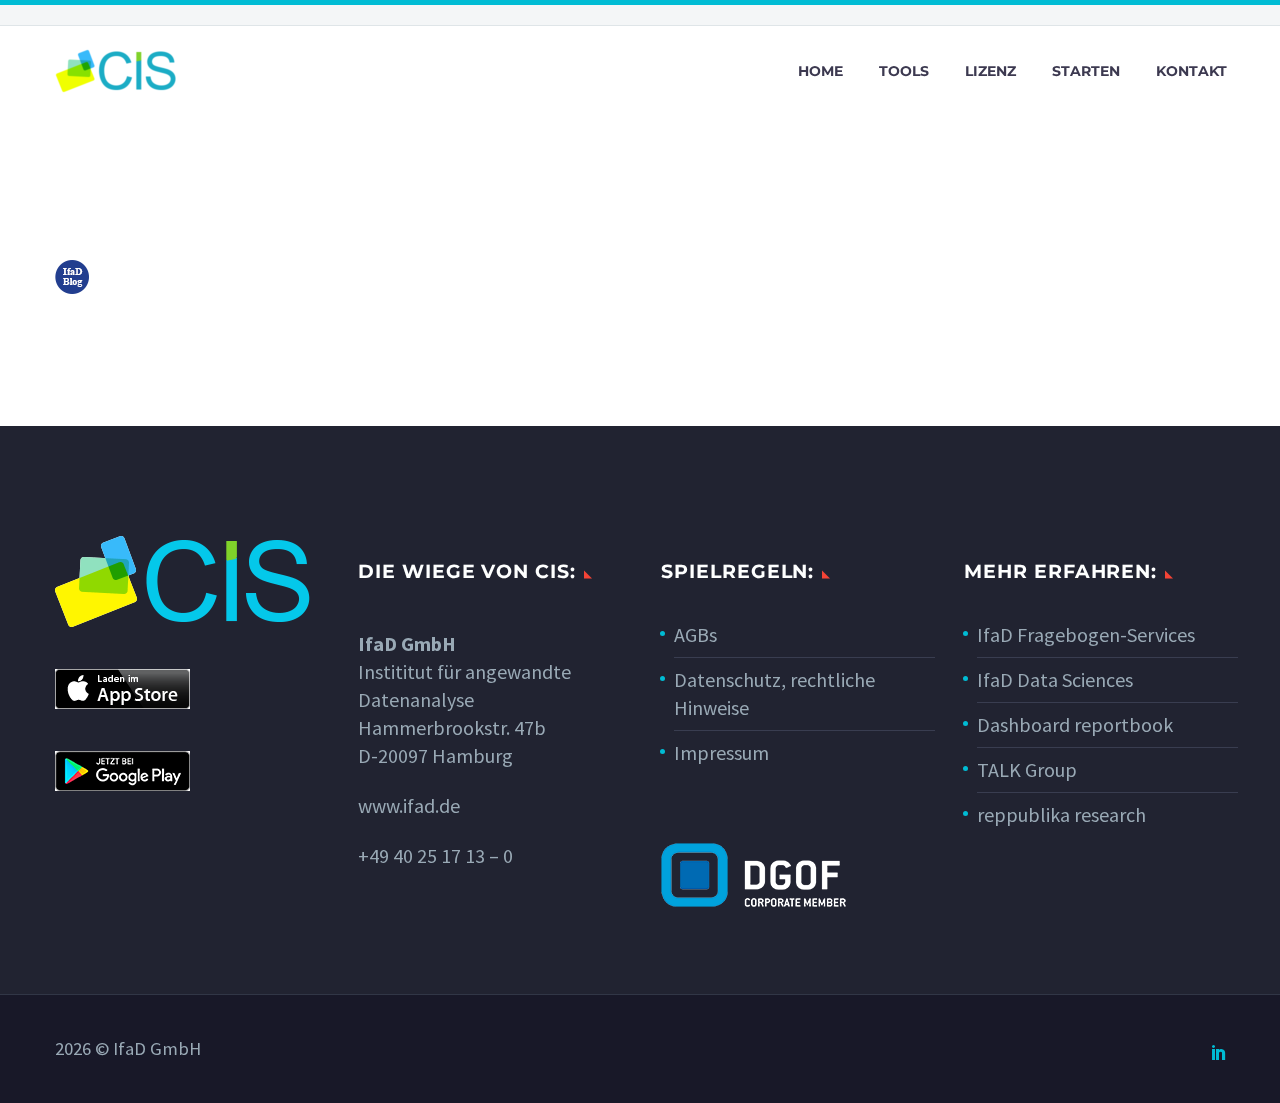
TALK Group (1027, 769)
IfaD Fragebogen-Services (1086, 634)
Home (820, 71)
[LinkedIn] (1219, 1052)
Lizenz (990, 71)
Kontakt (1191, 71)
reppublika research (1061, 814)
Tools (904, 71)
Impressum (721, 752)
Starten (1086, 71)
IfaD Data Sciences (1055, 679)
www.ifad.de (409, 805)
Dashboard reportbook (1075, 724)
